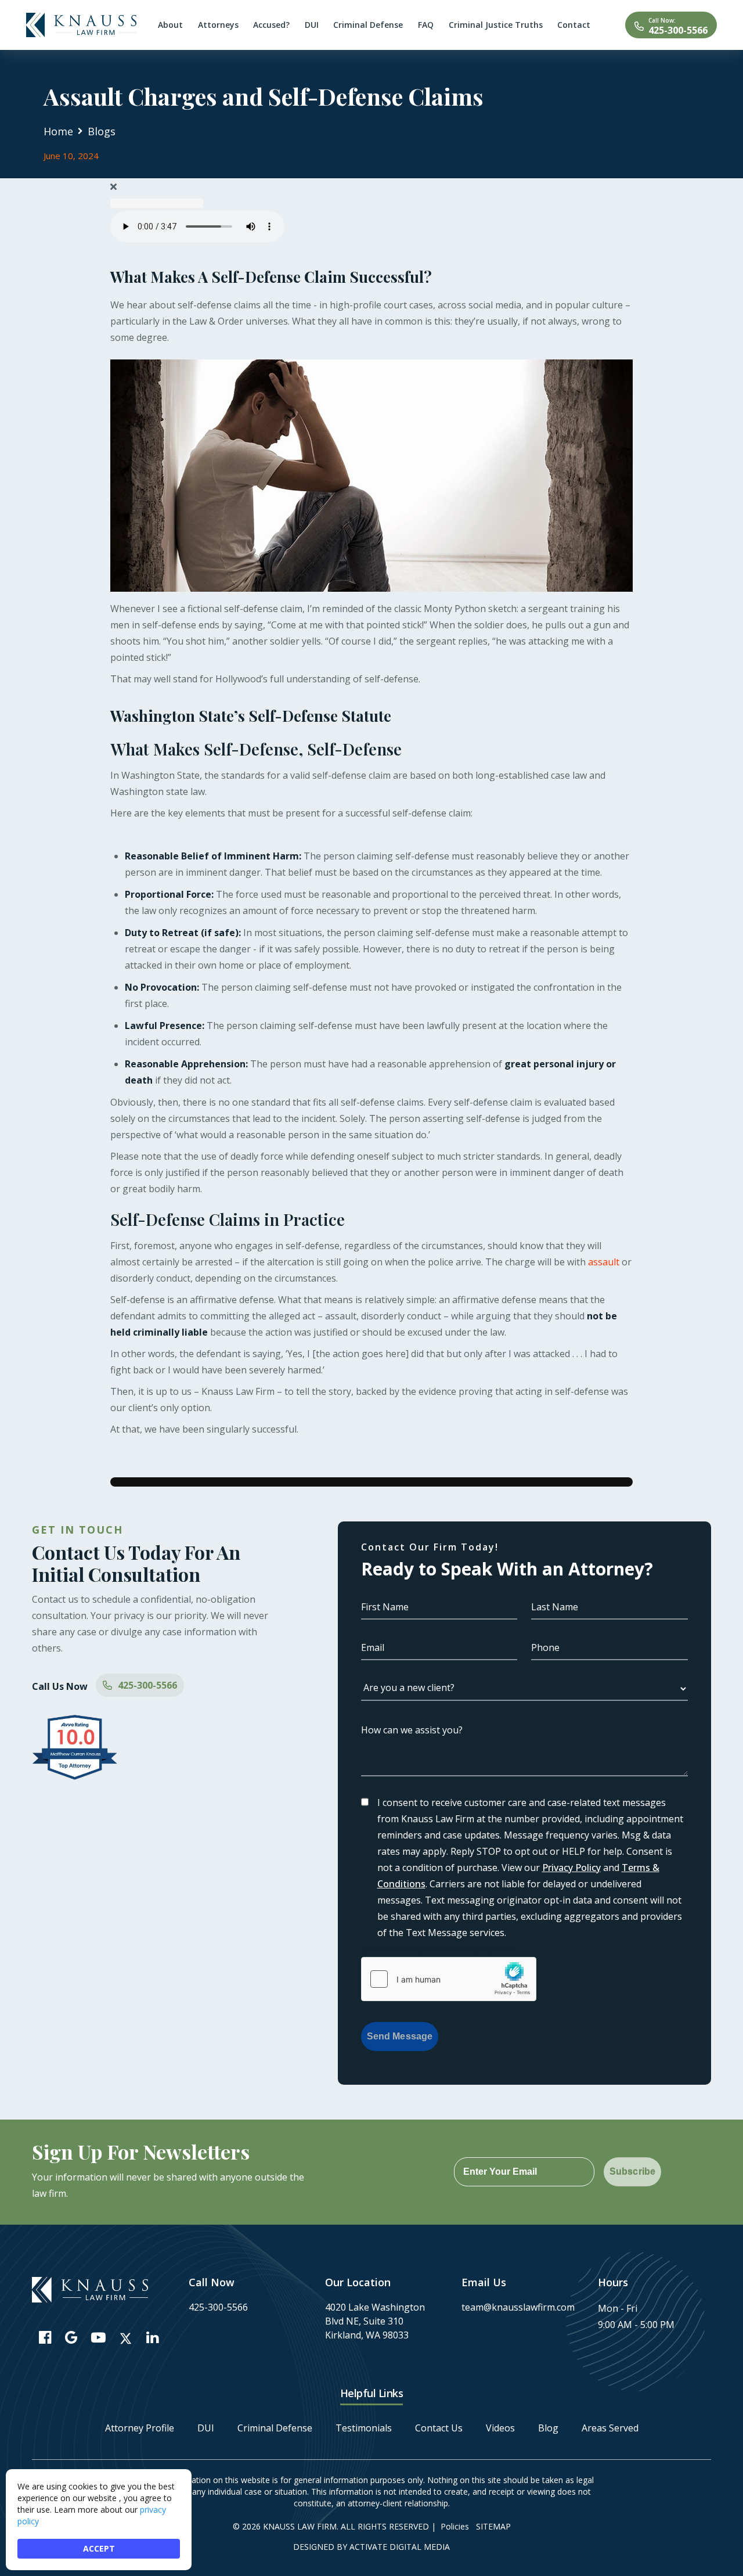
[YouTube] (98, 2337)
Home (58, 131)
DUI (206, 2428)
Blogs (102, 131)
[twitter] (126, 2338)
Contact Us (439, 2428)
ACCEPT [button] (99, 2548)
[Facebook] (45, 2337)
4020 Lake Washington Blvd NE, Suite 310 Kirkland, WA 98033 (375, 2321)
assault (604, 1262)
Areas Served (610, 2428)
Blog (548, 2428)
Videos (500, 2428)
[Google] (71, 2337)
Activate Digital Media (400, 2547)
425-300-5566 (678, 30)
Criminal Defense (275, 2428)
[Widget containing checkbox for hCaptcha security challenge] (449, 1979)
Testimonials (364, 2428)
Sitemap (493, 2526)
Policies (455, 2526)
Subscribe (632, 2172)
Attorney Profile (140, 2428)
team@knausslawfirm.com (518, 2307)
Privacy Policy (571, 1868)
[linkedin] (152, 2337)
